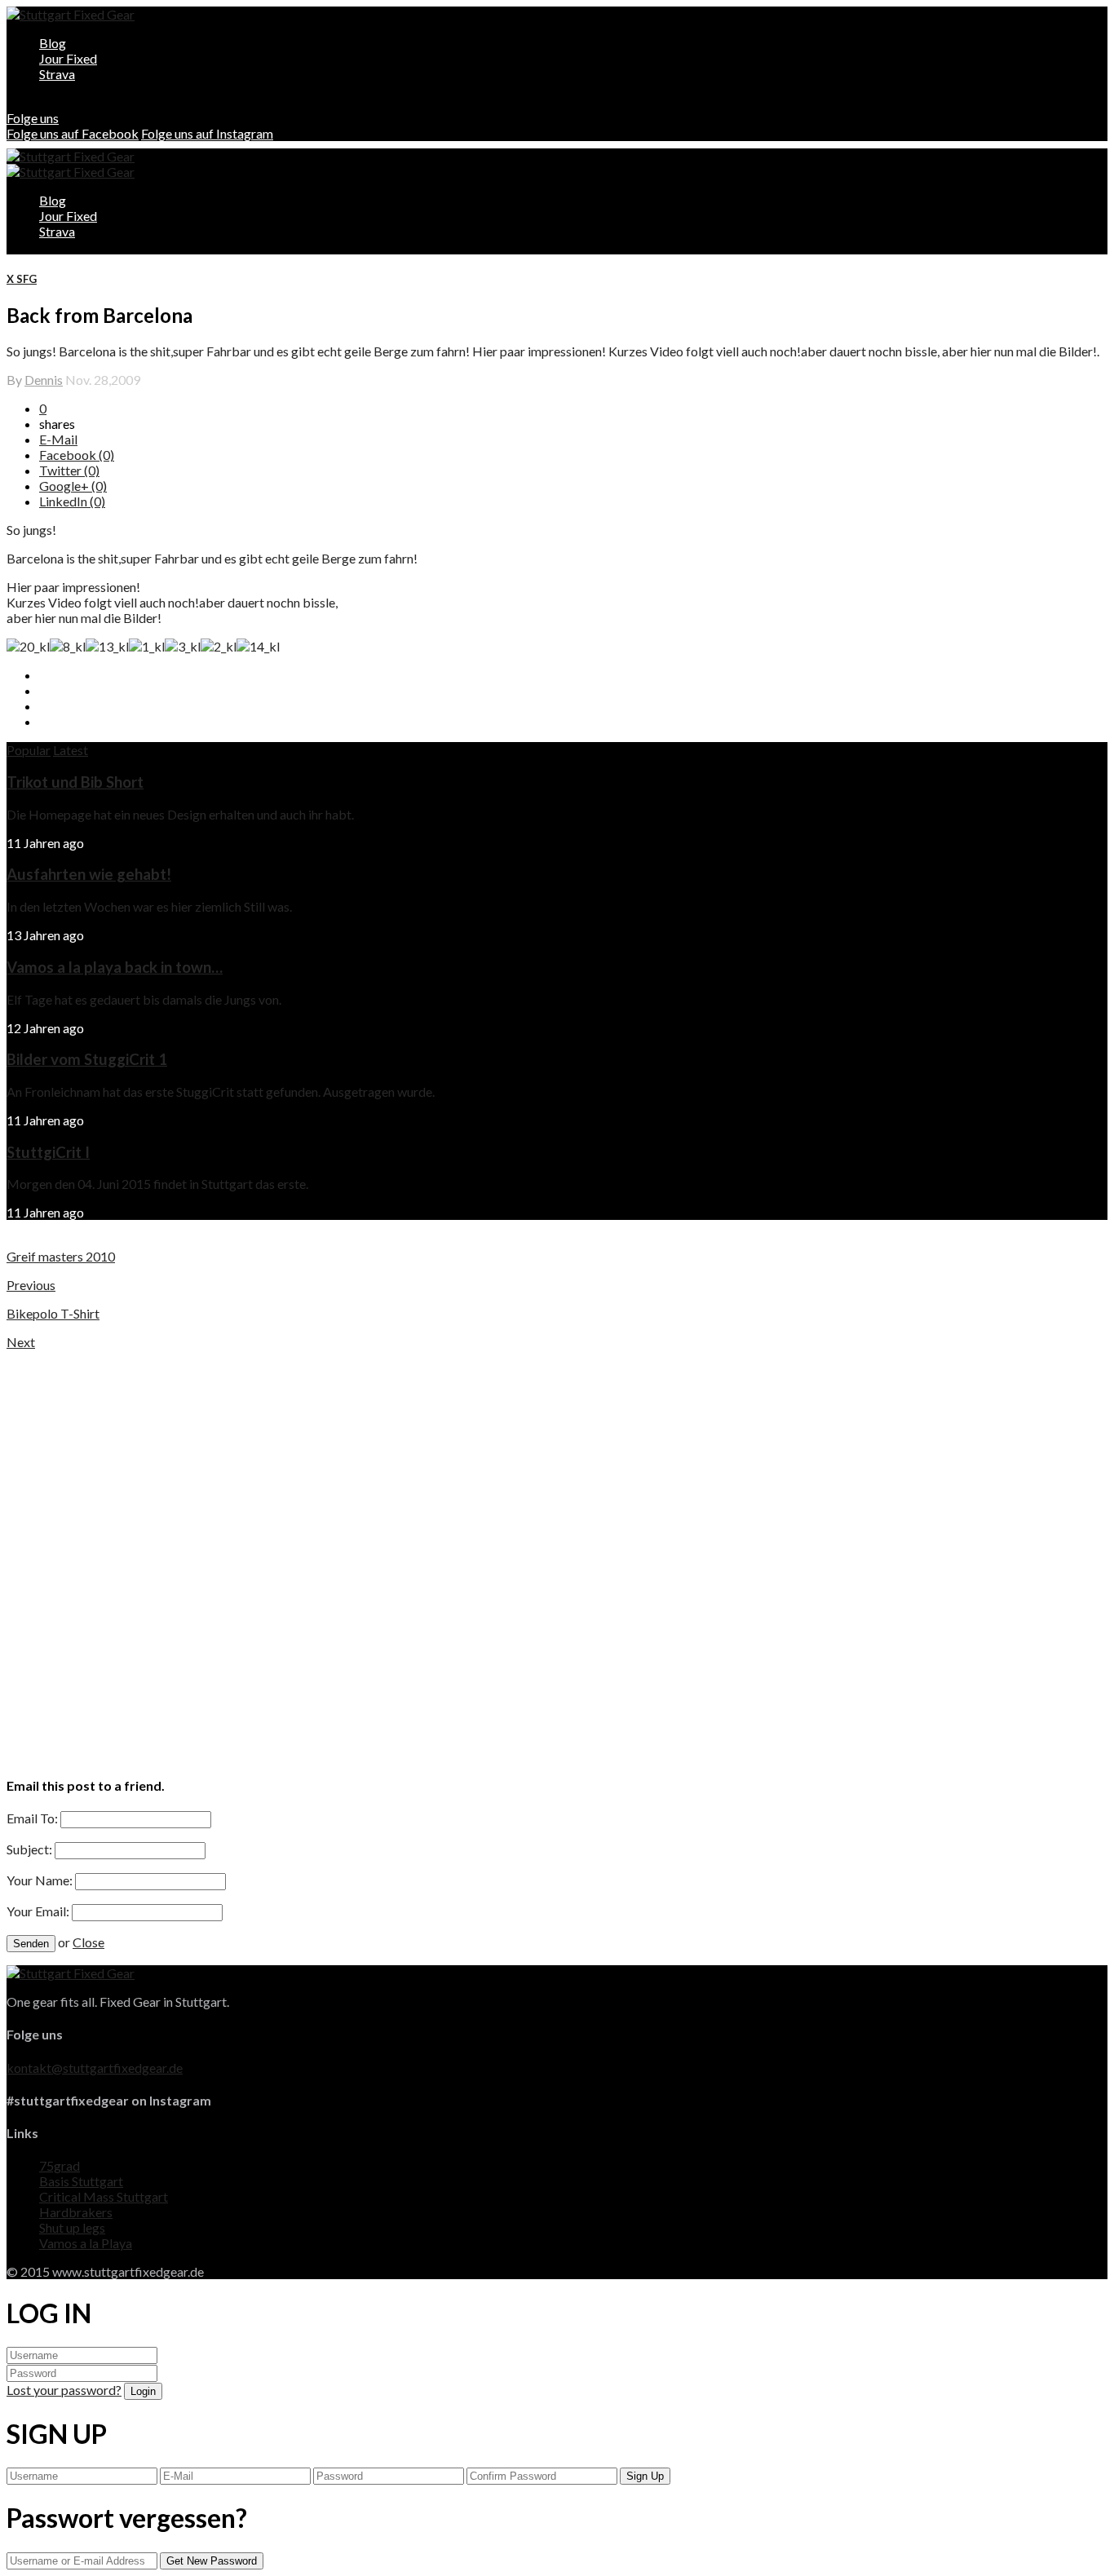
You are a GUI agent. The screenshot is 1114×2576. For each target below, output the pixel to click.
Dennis (44, 380)
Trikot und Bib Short (75, 782)
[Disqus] (557, 1553)
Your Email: (38, 1911)
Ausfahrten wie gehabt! (89, 874)
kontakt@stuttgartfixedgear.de (95, 2068)
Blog (53, 43)
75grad (60, 2165)
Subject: (29, 1849)
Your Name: (40, 1880)
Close (88, 1942)
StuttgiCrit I (48, 1152)
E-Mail (58, 439)
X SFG (22, 279)
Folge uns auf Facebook (73, 133)
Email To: (32, 1818)
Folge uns (33, 118)
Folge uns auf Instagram (207, 133)
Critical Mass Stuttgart (104, 2196)
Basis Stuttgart (81, 2181)
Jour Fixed (68, 58)
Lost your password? (64, 2390)
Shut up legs (72, 2227)
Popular (29, 750)
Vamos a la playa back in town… (115, 967)
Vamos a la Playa (86, 2243)
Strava (57, 74)
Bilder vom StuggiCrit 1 (87, 1059)
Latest (71, 750)
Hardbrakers (76, 2212)
